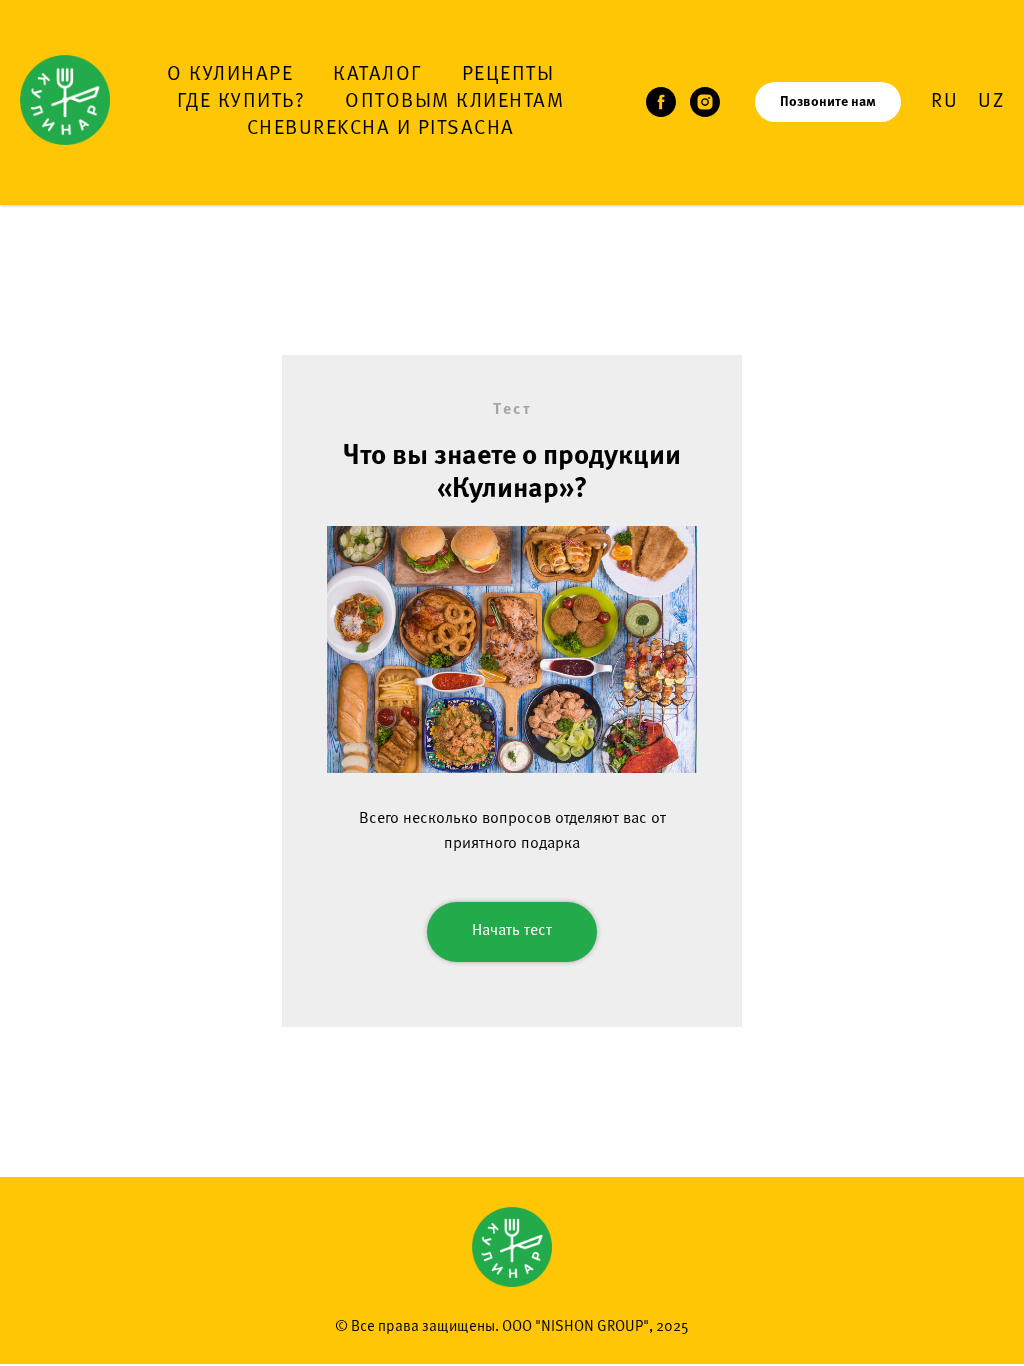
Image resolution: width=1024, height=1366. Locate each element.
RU (944, 102)
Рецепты (508, 75)
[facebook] (661, 102)
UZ (991, 102)
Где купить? (241, 102)
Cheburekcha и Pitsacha (381, 129)
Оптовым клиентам (454, 102)
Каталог (377, 75)
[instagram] (705, 102)
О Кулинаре (230, 75)
